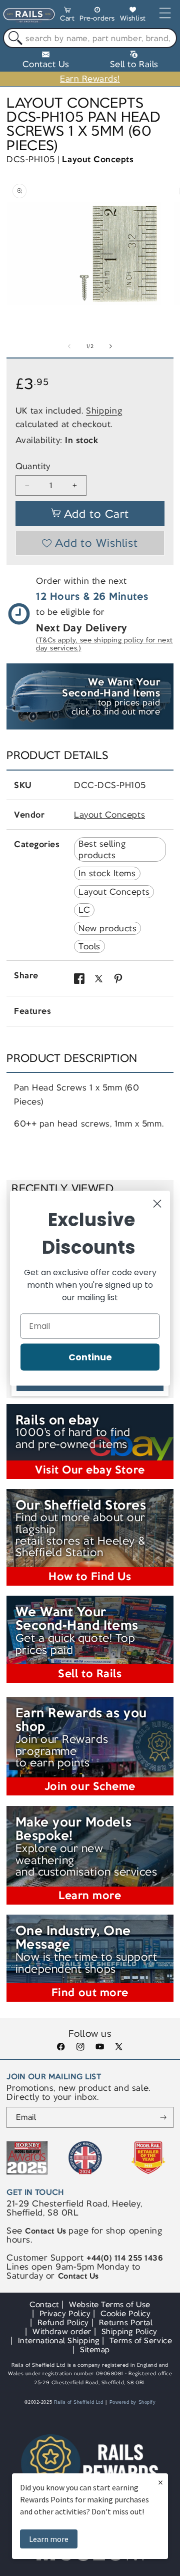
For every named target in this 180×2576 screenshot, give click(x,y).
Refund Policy (63, 2322)
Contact (44, 2304)
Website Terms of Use (110, 2304)
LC (84, 910)
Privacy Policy (65, 2313)
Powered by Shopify (133, 2402)
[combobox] (90, 38)
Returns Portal (126, 2322)
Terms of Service (141, 2340)
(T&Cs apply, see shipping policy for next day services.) (104, 644)
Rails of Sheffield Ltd (79, 2402)
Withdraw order (62, 2331)
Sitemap (95, 2349)
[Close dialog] (157, 1203)
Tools (89, 946)
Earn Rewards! (90, 79)
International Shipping (59, 2340)
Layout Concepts (98, 159)
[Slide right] (110, 346)
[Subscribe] (163, 2117)
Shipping (104, 411)
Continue (90, 1357)
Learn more (49, 2539)
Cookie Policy (125, 2313)
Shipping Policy (129, 2331)
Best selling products (102, 849)
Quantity (33, 466)
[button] (67, 16)
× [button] (160, 2482)
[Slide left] (69, 346)
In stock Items (107, 873)
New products (107, 928)
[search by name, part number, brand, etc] (13, 38)
